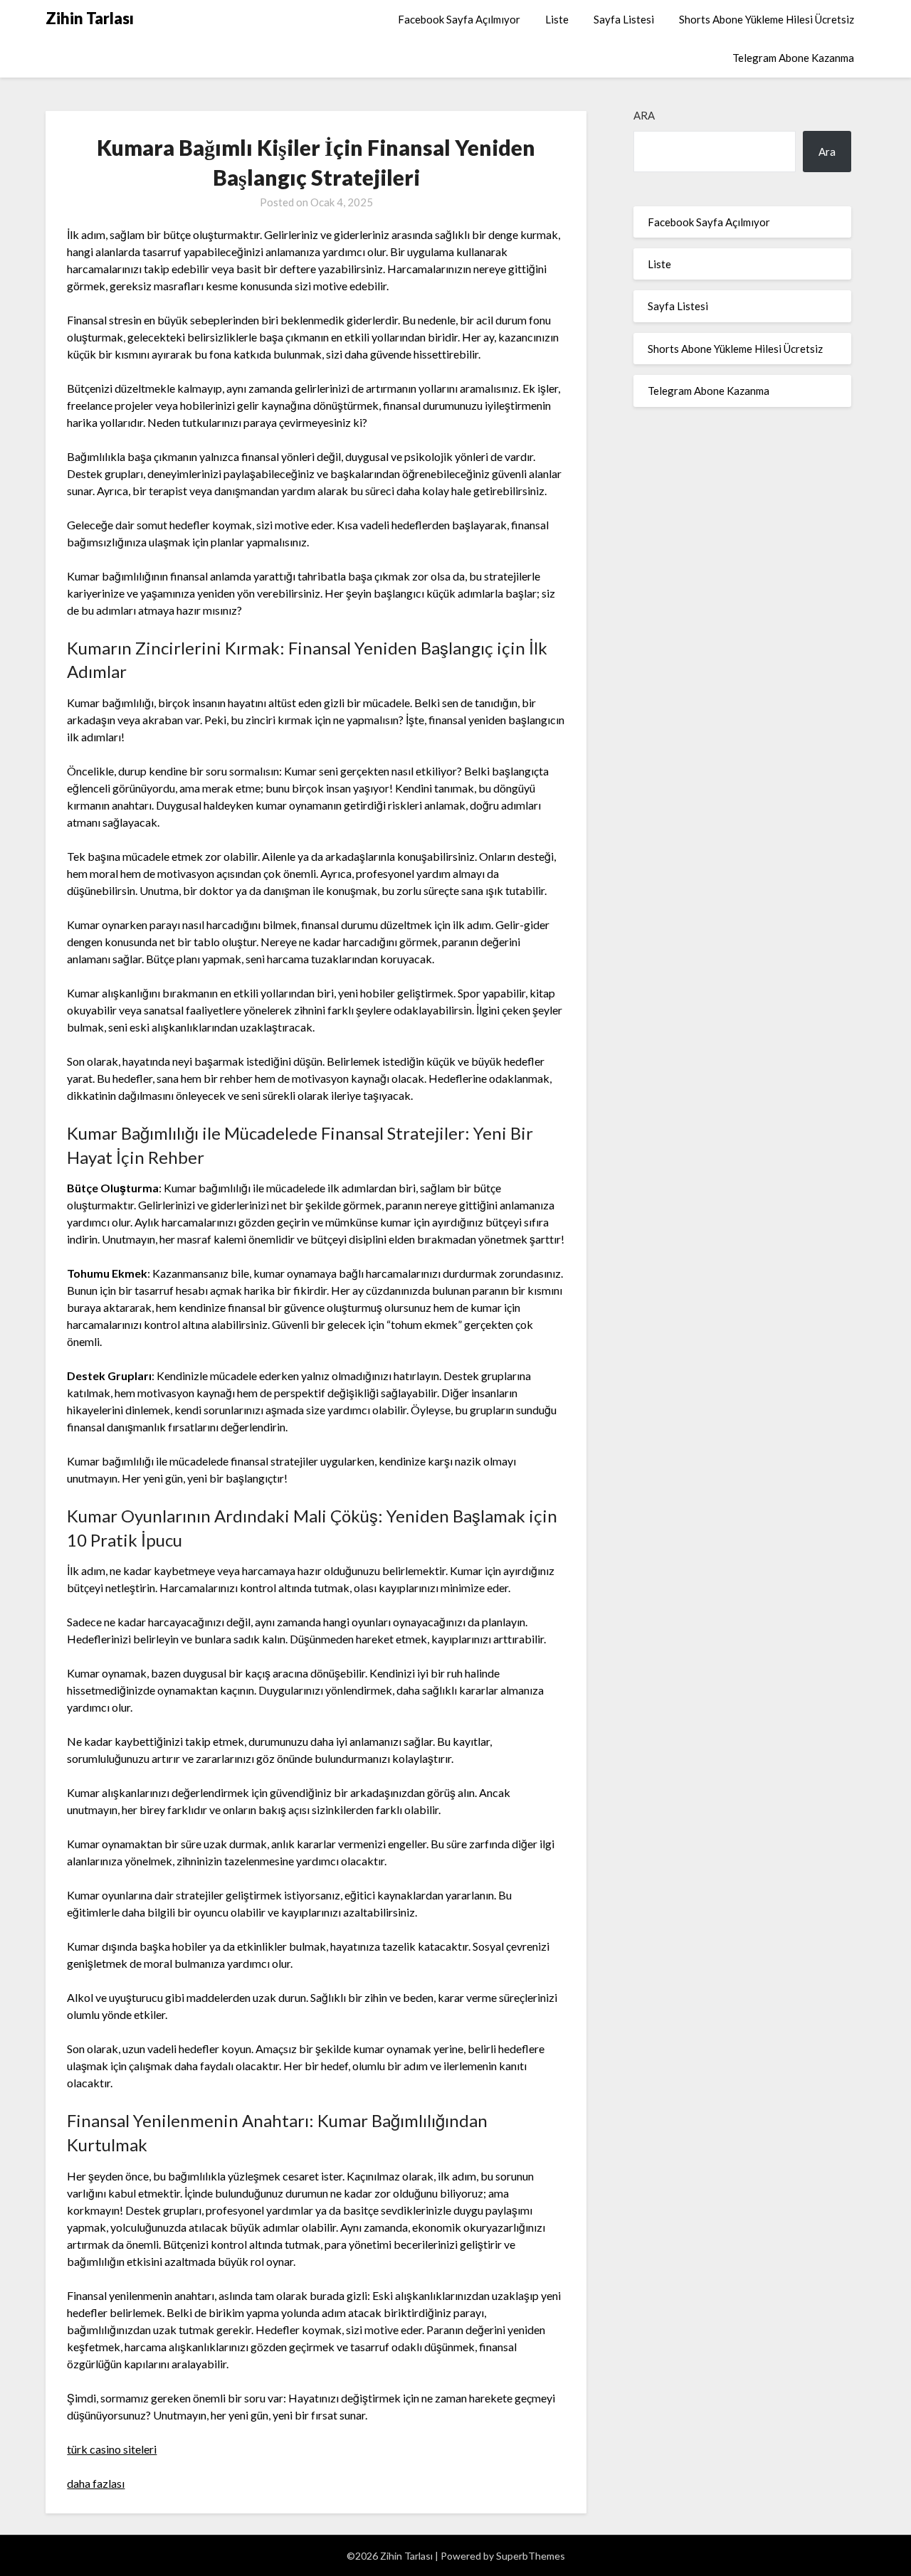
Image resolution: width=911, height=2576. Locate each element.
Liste (557, 19)
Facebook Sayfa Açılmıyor (459, 19)
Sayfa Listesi (624, 19)
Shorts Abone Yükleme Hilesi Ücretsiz (767, 19)
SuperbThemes (531, 2556)
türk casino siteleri (112, 2449)
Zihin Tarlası (90, 18)
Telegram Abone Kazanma (793, 58)
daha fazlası (96, 2483)
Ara (644, 115)
